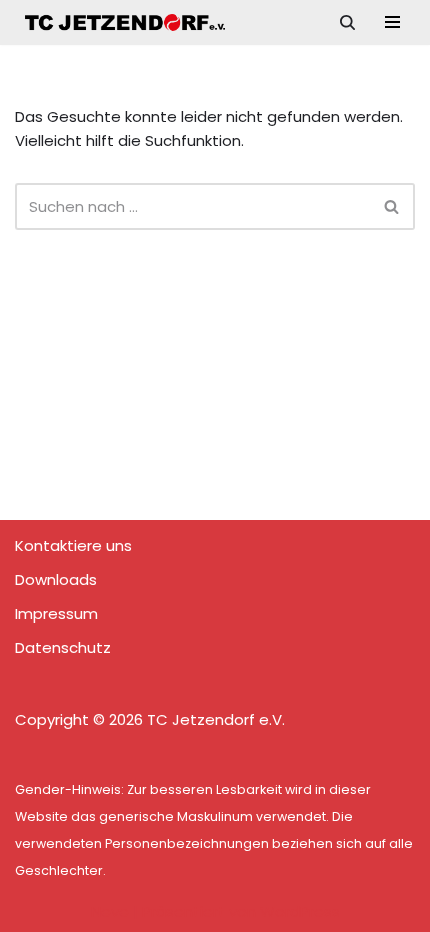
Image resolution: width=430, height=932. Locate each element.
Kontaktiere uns (73, 545)
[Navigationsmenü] (392, 22)
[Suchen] (347, 22)
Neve (110, 911)
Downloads (56, 579)
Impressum (56, 613)
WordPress (300, 911)
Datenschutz (63, 647)
